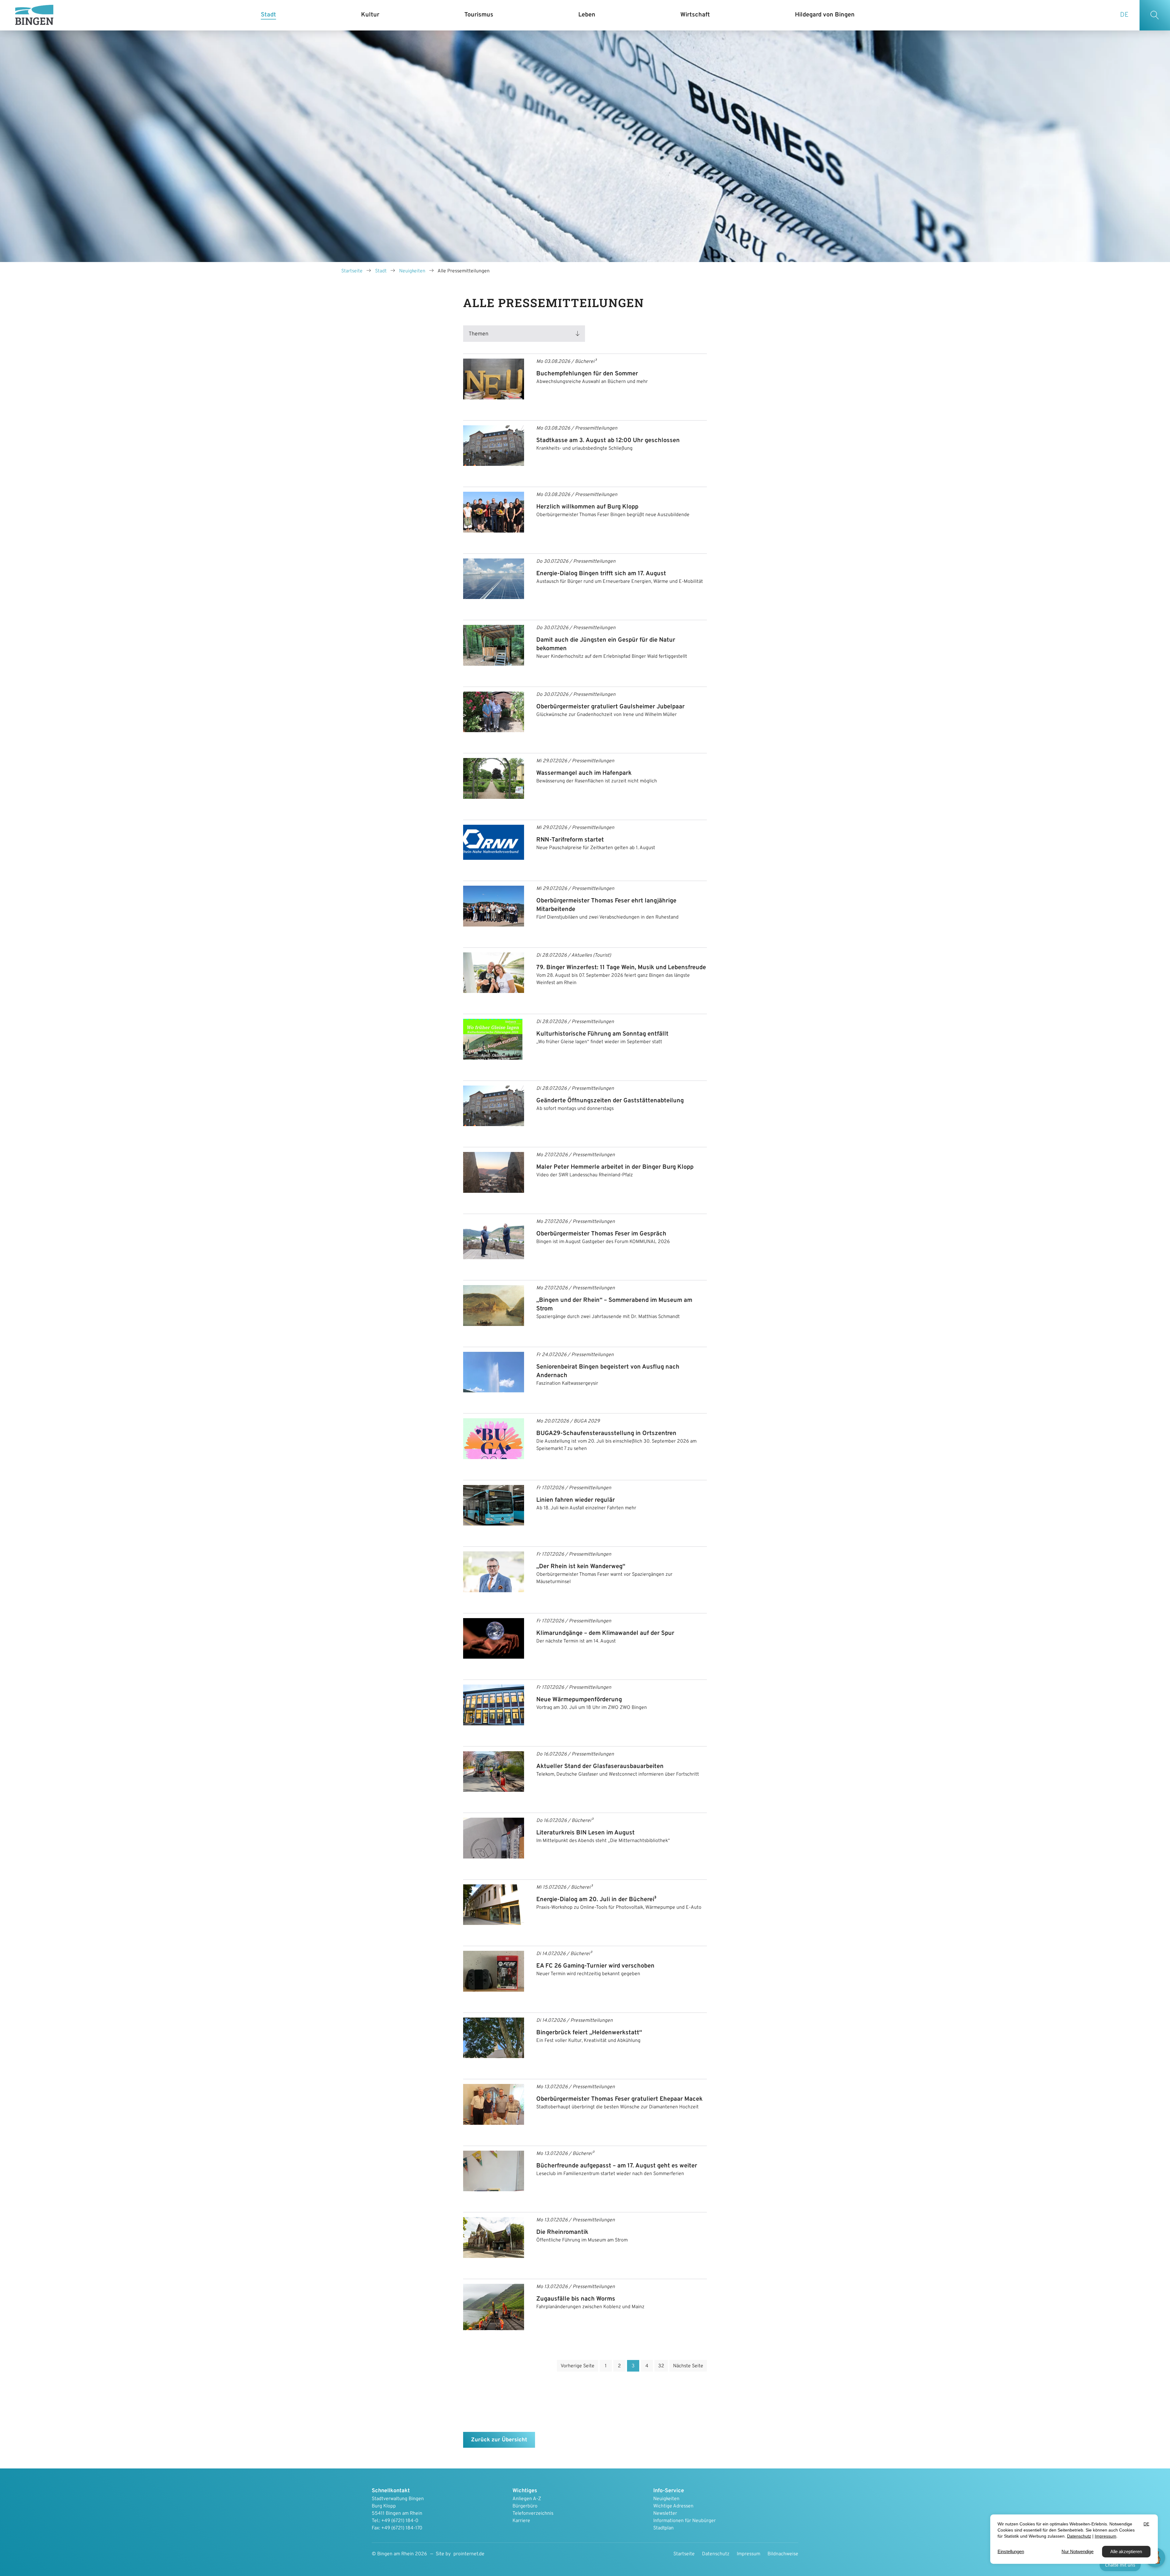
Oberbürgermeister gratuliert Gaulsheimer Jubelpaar (610, 707)
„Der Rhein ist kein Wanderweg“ (581, 1567)
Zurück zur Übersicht (499, 2440)
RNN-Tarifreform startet (570, 840)
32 (661, 2366)
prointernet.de (469, 2554)
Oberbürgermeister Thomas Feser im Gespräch (601, 1234)
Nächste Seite (688, 2366)
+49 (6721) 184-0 (400, 2521)
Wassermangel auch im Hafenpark (584, 773)
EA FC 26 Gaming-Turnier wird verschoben (595, 1966)
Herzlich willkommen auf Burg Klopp (587, 507)
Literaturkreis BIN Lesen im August (585, 1833)
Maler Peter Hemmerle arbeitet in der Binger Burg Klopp (615, 1167)
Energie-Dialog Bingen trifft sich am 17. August (601, 574)
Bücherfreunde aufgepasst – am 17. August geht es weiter (617, 2166)
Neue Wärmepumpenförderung (579, 1700)
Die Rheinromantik (562, 2232)
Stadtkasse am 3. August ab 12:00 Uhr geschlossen (608, 441)
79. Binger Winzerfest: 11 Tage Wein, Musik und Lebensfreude (621, 968)
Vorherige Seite (578, 2366)
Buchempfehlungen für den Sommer (587, 374)
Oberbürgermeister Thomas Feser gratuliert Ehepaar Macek (619, 2099)
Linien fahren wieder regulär (576, 1500)
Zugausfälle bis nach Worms (576, 2299)
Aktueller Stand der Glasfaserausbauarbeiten (600, 1766)
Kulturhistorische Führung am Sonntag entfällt (602, 1034)
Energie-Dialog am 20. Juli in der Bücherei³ (596, 1900)
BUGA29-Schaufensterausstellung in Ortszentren (606, 1433)
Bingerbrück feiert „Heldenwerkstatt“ (589, 2033)
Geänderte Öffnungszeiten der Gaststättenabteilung (610, 1101)
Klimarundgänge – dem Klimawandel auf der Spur (605, 1633)
